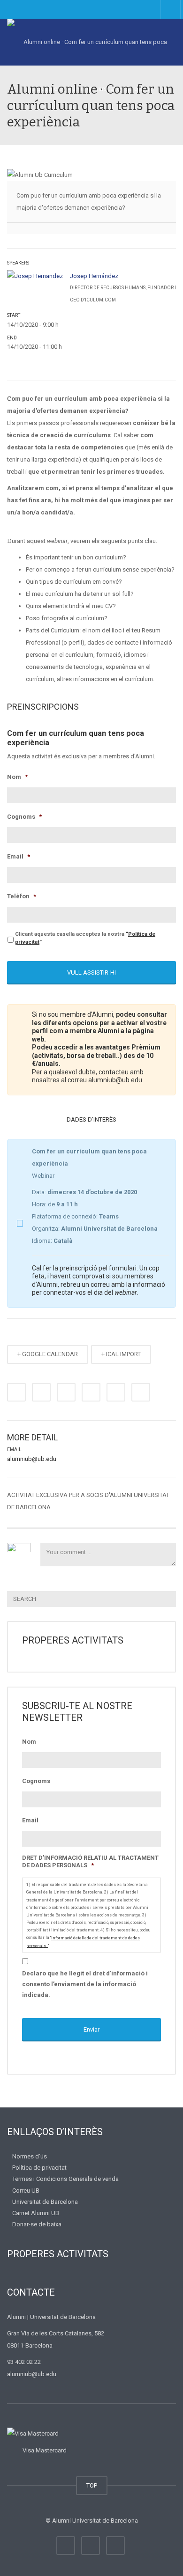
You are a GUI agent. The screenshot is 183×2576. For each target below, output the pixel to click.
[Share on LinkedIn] (66, 1392)
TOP (92, 2485)
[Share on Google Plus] (91, 1392)
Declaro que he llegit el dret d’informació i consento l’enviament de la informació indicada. (85, 1984)
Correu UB (26, 2190)
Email (19, 856)
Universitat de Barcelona (45, 2202)
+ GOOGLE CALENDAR (48, 1354)
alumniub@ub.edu (32, 1459)
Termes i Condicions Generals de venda (65, 2179)
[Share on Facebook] (16, 1392)
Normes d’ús (30, 2156)
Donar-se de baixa (37, 2224)
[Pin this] (116, 1392)
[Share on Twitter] (41, 1392)
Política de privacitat (39, 2168)
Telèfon (22, 896)
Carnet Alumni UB (36, 2213)
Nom (17, 777)
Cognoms (24, 817)
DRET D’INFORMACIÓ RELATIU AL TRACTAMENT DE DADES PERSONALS (90, 1862)
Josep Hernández (94, 276)
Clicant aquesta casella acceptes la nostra (85, 938)
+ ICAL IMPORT (121, 1354)
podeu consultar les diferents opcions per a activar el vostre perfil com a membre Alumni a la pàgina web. (99, 1027)
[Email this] (141, 1392)
